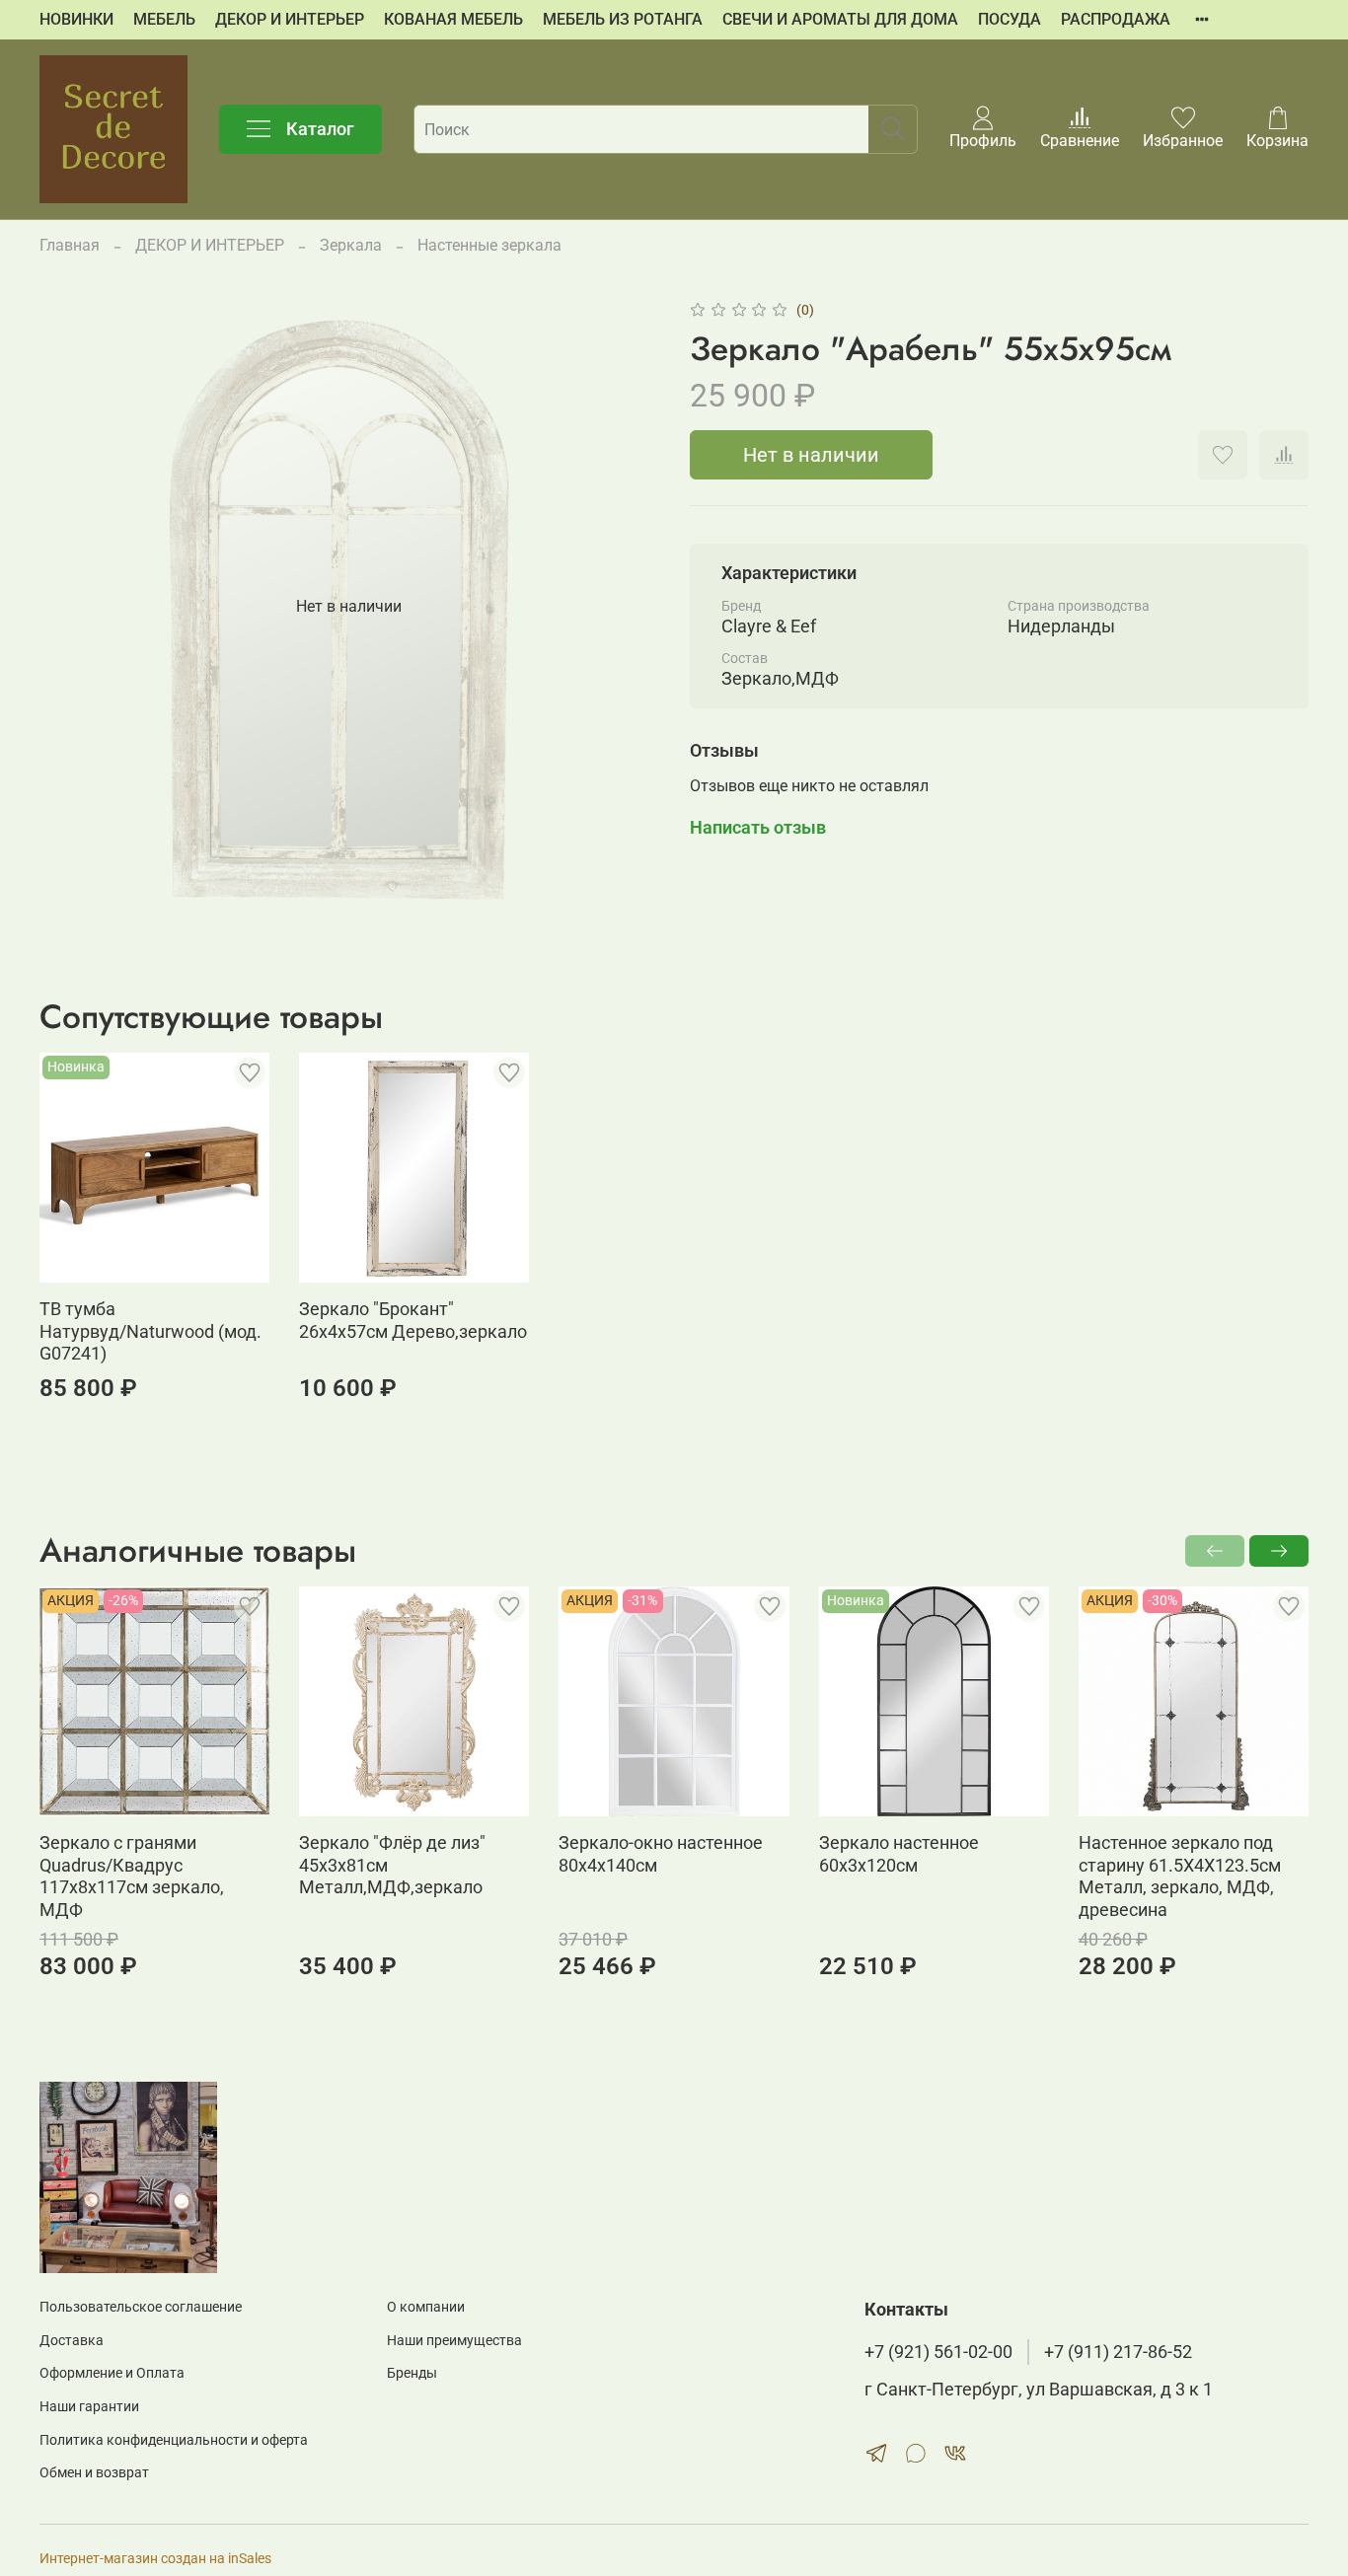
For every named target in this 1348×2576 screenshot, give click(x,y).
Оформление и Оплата (112, 2373)
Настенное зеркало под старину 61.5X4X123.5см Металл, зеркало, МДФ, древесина (1180, 1876)
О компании (426, 2307)
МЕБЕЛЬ (164, 19)
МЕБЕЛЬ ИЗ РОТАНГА (623, 19)
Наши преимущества (454, 2341)
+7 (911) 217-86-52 (1118, 2352)
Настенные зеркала (489, 245)
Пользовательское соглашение (141, 2307)
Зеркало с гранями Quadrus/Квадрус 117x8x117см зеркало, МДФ (132, 1876)
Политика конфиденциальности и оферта (174, 2440)
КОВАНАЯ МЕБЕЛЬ (453, 19)
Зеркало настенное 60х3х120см (899, 1854)
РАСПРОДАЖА (1116, 19)
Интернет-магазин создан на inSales (155, 2559)
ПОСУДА (1010, 19)
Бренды (412, 2373)
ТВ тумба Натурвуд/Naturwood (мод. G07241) (150, 1331)
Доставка (72, 2341)
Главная (70, 245)
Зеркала (351, 245)
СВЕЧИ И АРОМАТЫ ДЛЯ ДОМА (840, 19)
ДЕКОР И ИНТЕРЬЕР (290, 19)
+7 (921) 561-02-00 (938, 2352)
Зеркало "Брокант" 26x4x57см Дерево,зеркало (413, 1320)
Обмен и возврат (94, 2473)
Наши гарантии (89, 2407)
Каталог (320, 129)
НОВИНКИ (76, 19)
